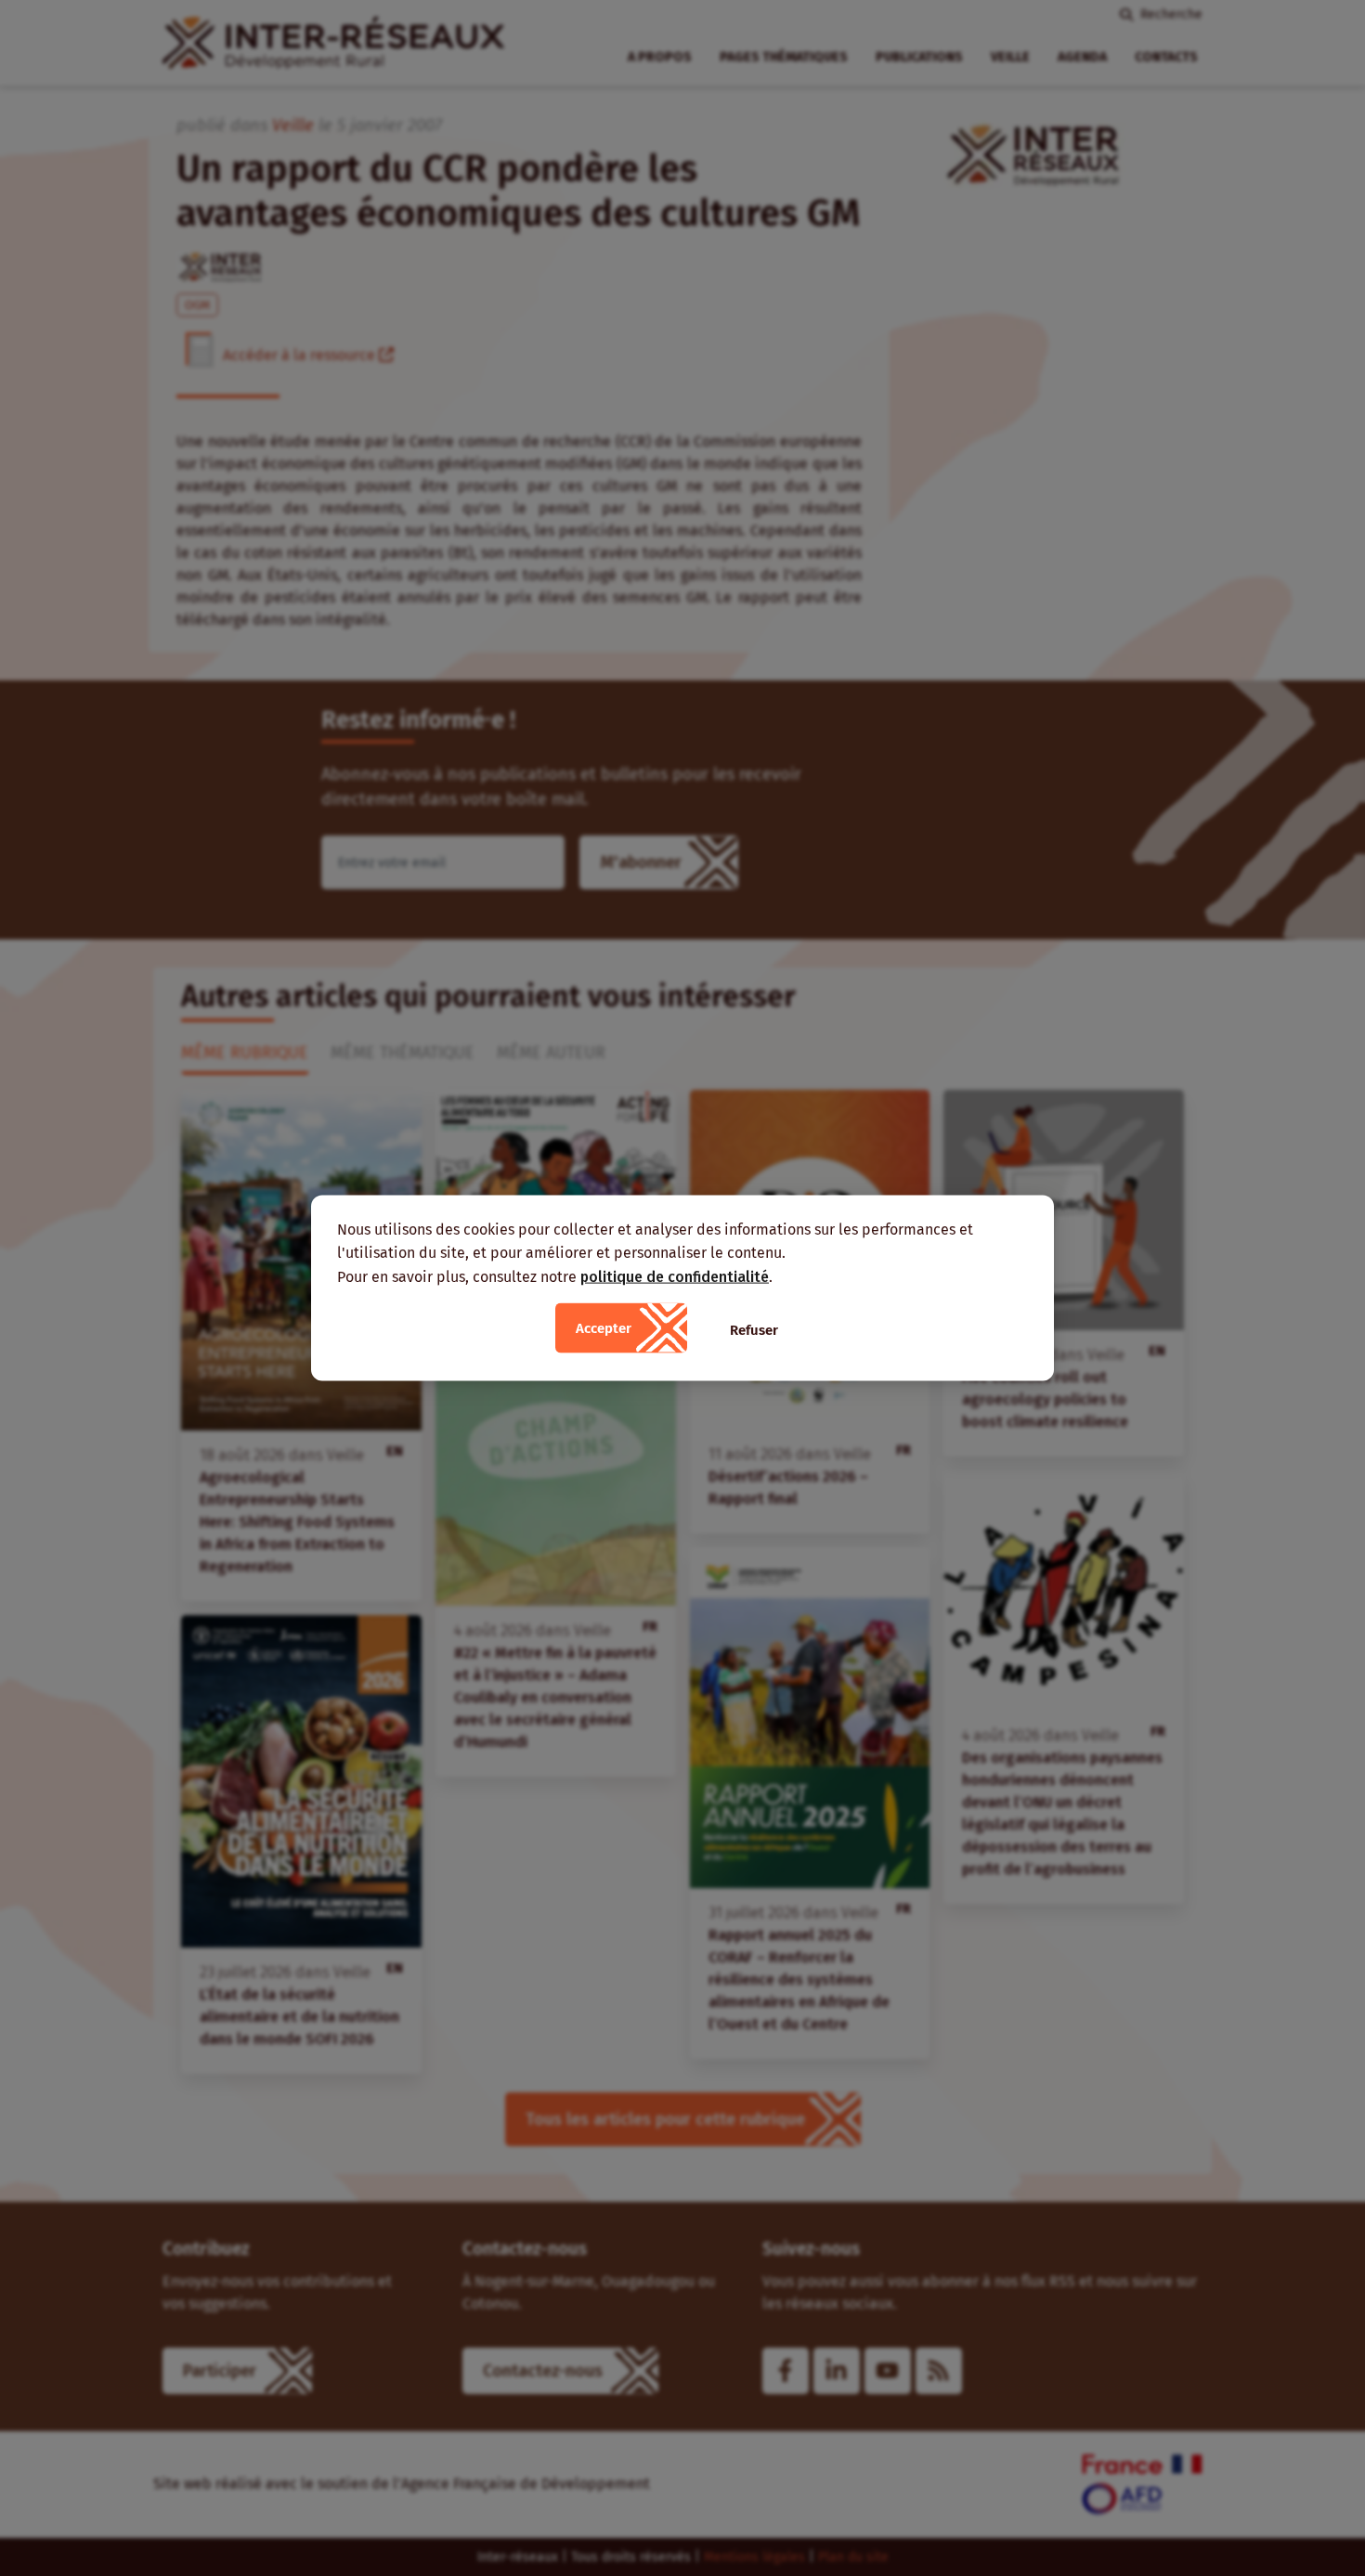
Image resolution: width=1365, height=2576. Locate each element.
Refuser (754, 1330)
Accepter (604, 1328)
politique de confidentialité (675, 1276)
